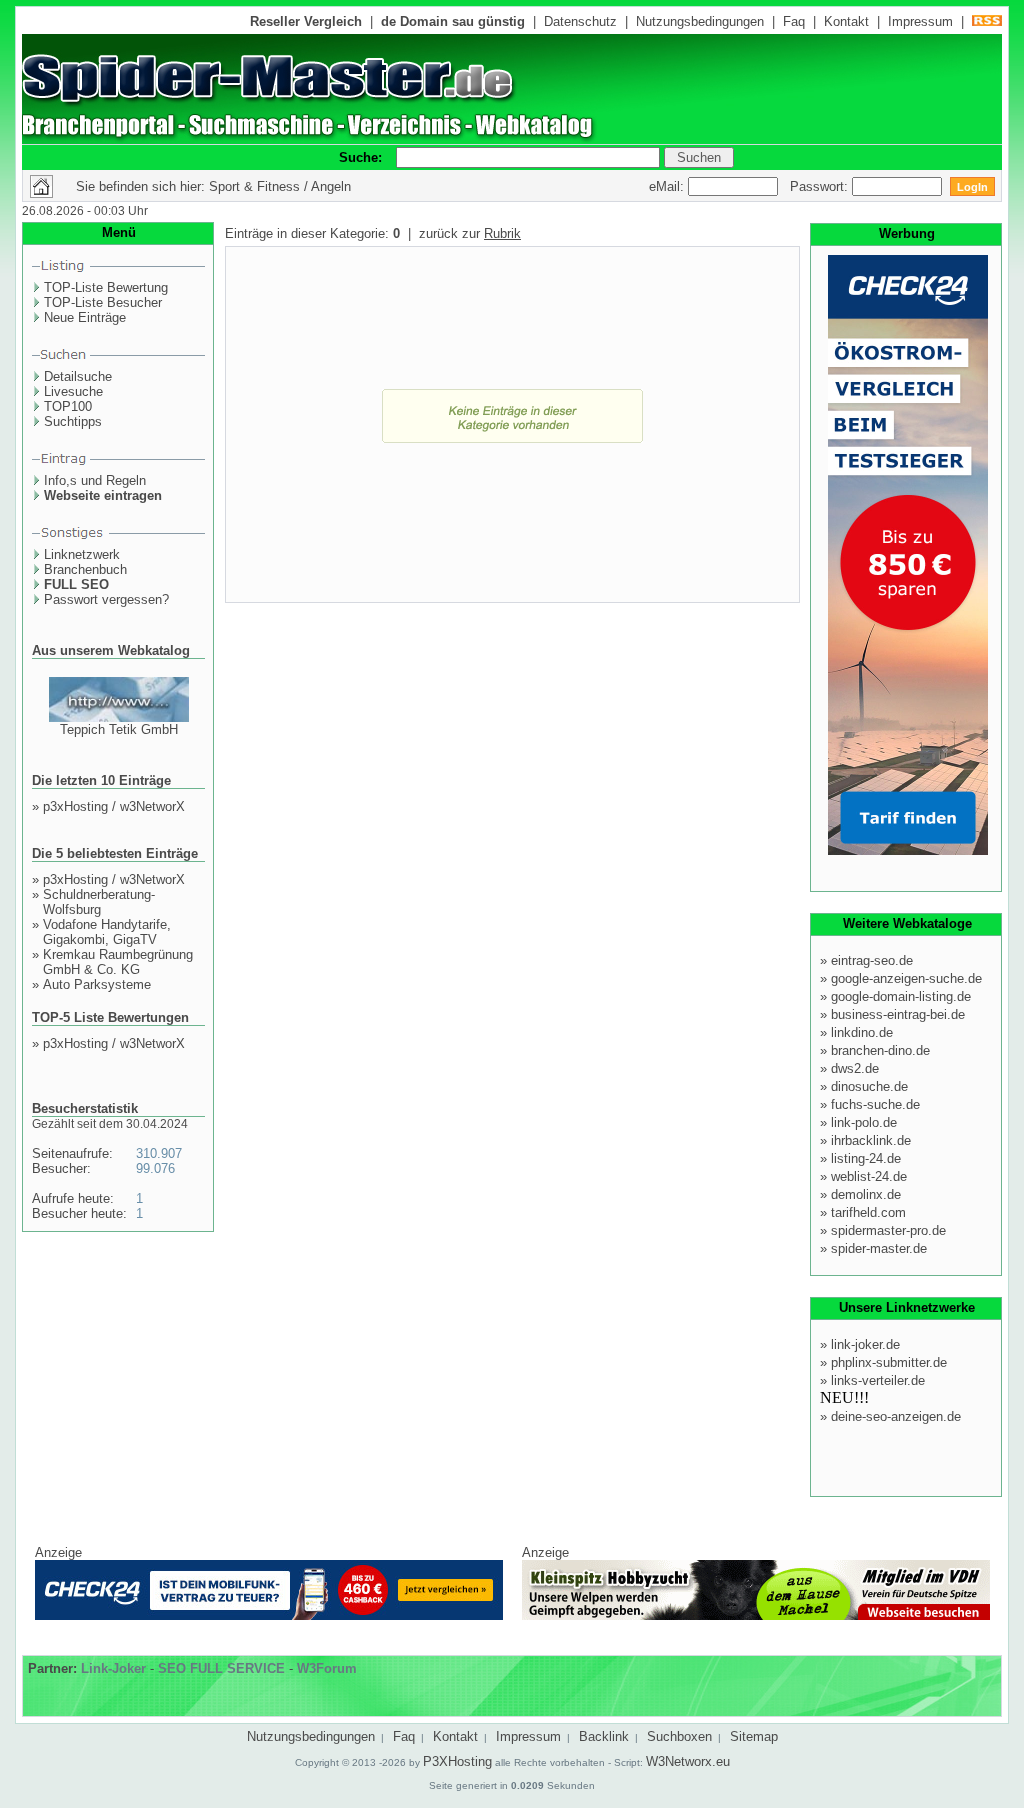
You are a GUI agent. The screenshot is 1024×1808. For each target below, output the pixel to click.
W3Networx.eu (688, 1761)
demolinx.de (866, 1194)
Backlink (604, 1736)
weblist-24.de (869, 1176)
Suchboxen (679, 1736)
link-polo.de (864, 1122)
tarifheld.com (868, 1212)
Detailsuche (78, 376)
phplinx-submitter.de (889, 1362)
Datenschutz (580, 21)
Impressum (920, 21)
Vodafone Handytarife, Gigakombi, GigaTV (107, 932)
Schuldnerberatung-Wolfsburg (99, 902)
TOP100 (68, 406)
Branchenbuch (85, 569)
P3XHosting (457, 1761)
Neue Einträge (85, 317)
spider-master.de (879, 1248)
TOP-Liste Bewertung (106, 287)
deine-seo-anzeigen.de (896, 1416)
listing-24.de (866, 1158)
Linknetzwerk (82, 554)
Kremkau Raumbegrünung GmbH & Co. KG (118, 962)
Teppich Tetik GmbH (119, 729)
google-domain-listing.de (901, 996)
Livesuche (73, 391)
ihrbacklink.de (871, 1140)
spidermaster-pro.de (888, 1230)
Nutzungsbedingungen (700, 21)
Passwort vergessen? (106, 599)
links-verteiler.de (878, 1380)
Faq (794, 21)
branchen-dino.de (880, 1050)
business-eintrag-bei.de (898, 1014)
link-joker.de (865, 1344)
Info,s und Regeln (95, 480)
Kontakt (846, 21)
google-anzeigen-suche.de (906, 978)
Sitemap (754, 1736)
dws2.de (855, 1068)
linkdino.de (862, 1032)
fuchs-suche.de (875, 1104)
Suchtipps (73, 421)
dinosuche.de (869, 1086)
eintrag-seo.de (872, 960)
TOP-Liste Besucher (103, 302)
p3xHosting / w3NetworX (114, 806)
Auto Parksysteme (97, 984)
